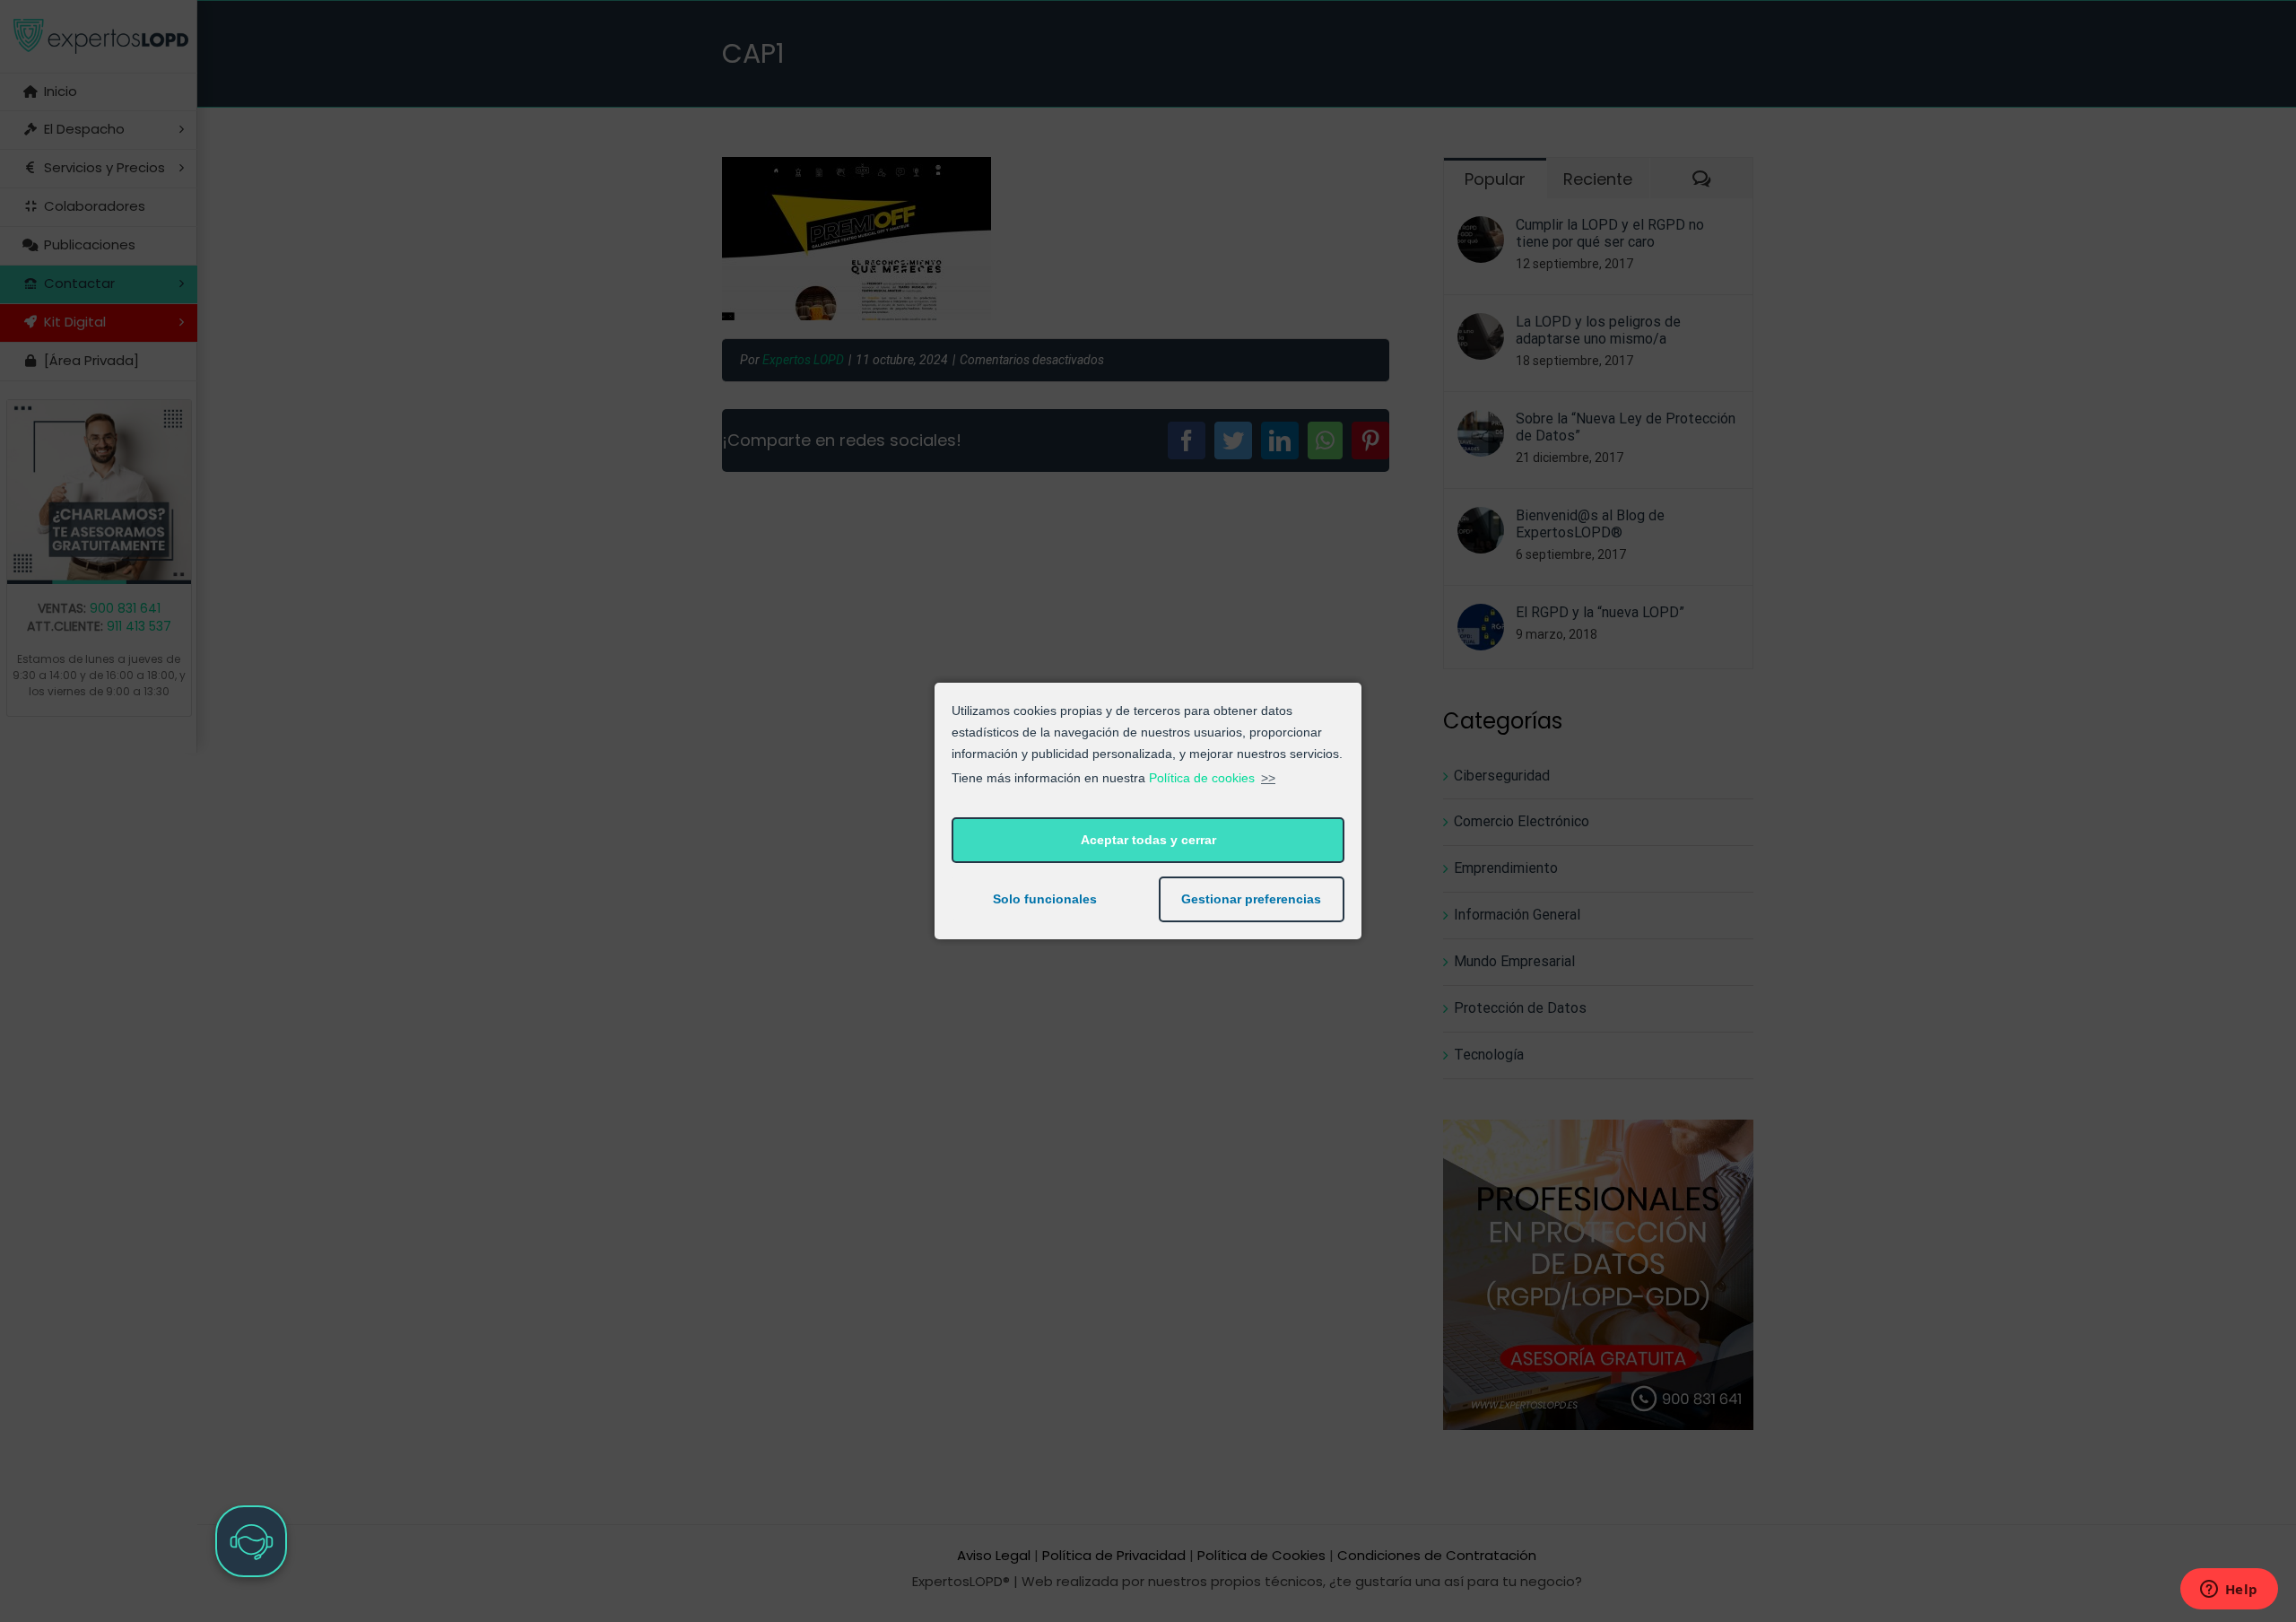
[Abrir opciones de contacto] (251, 1541)
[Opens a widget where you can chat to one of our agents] (2229, 1591)
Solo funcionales (1045, 899)
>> (1268, 778)
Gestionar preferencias (1251, 899)
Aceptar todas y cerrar (1148, 840)
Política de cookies (1202, 778)
